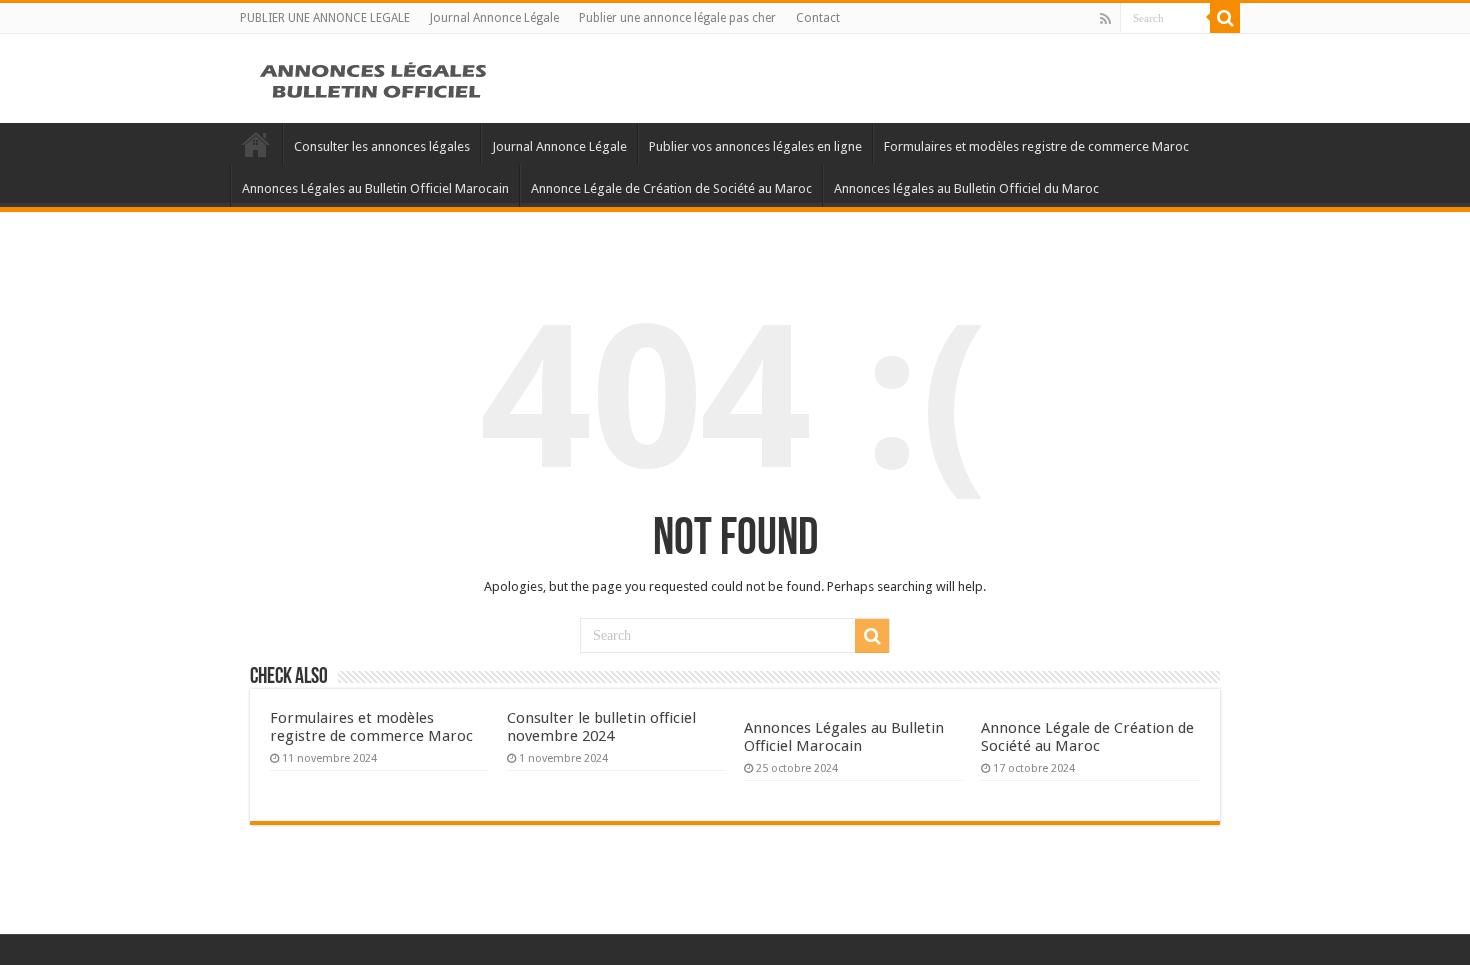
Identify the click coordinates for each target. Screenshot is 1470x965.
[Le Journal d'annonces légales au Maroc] (375, 78)
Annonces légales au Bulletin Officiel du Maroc (966, 188)
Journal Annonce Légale (494, 18)
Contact (818, 18)
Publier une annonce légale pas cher (677, 18)
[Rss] (1105, 19)
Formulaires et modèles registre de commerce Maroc (1036, 146)
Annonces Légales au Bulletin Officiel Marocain (375, 188)
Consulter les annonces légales (382, 146)
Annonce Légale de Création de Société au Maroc (671, 188)
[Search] (1225, 18)
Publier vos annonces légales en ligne (755, 146)
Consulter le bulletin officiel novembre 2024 (601, 727)
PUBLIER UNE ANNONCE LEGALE (325, 18)
